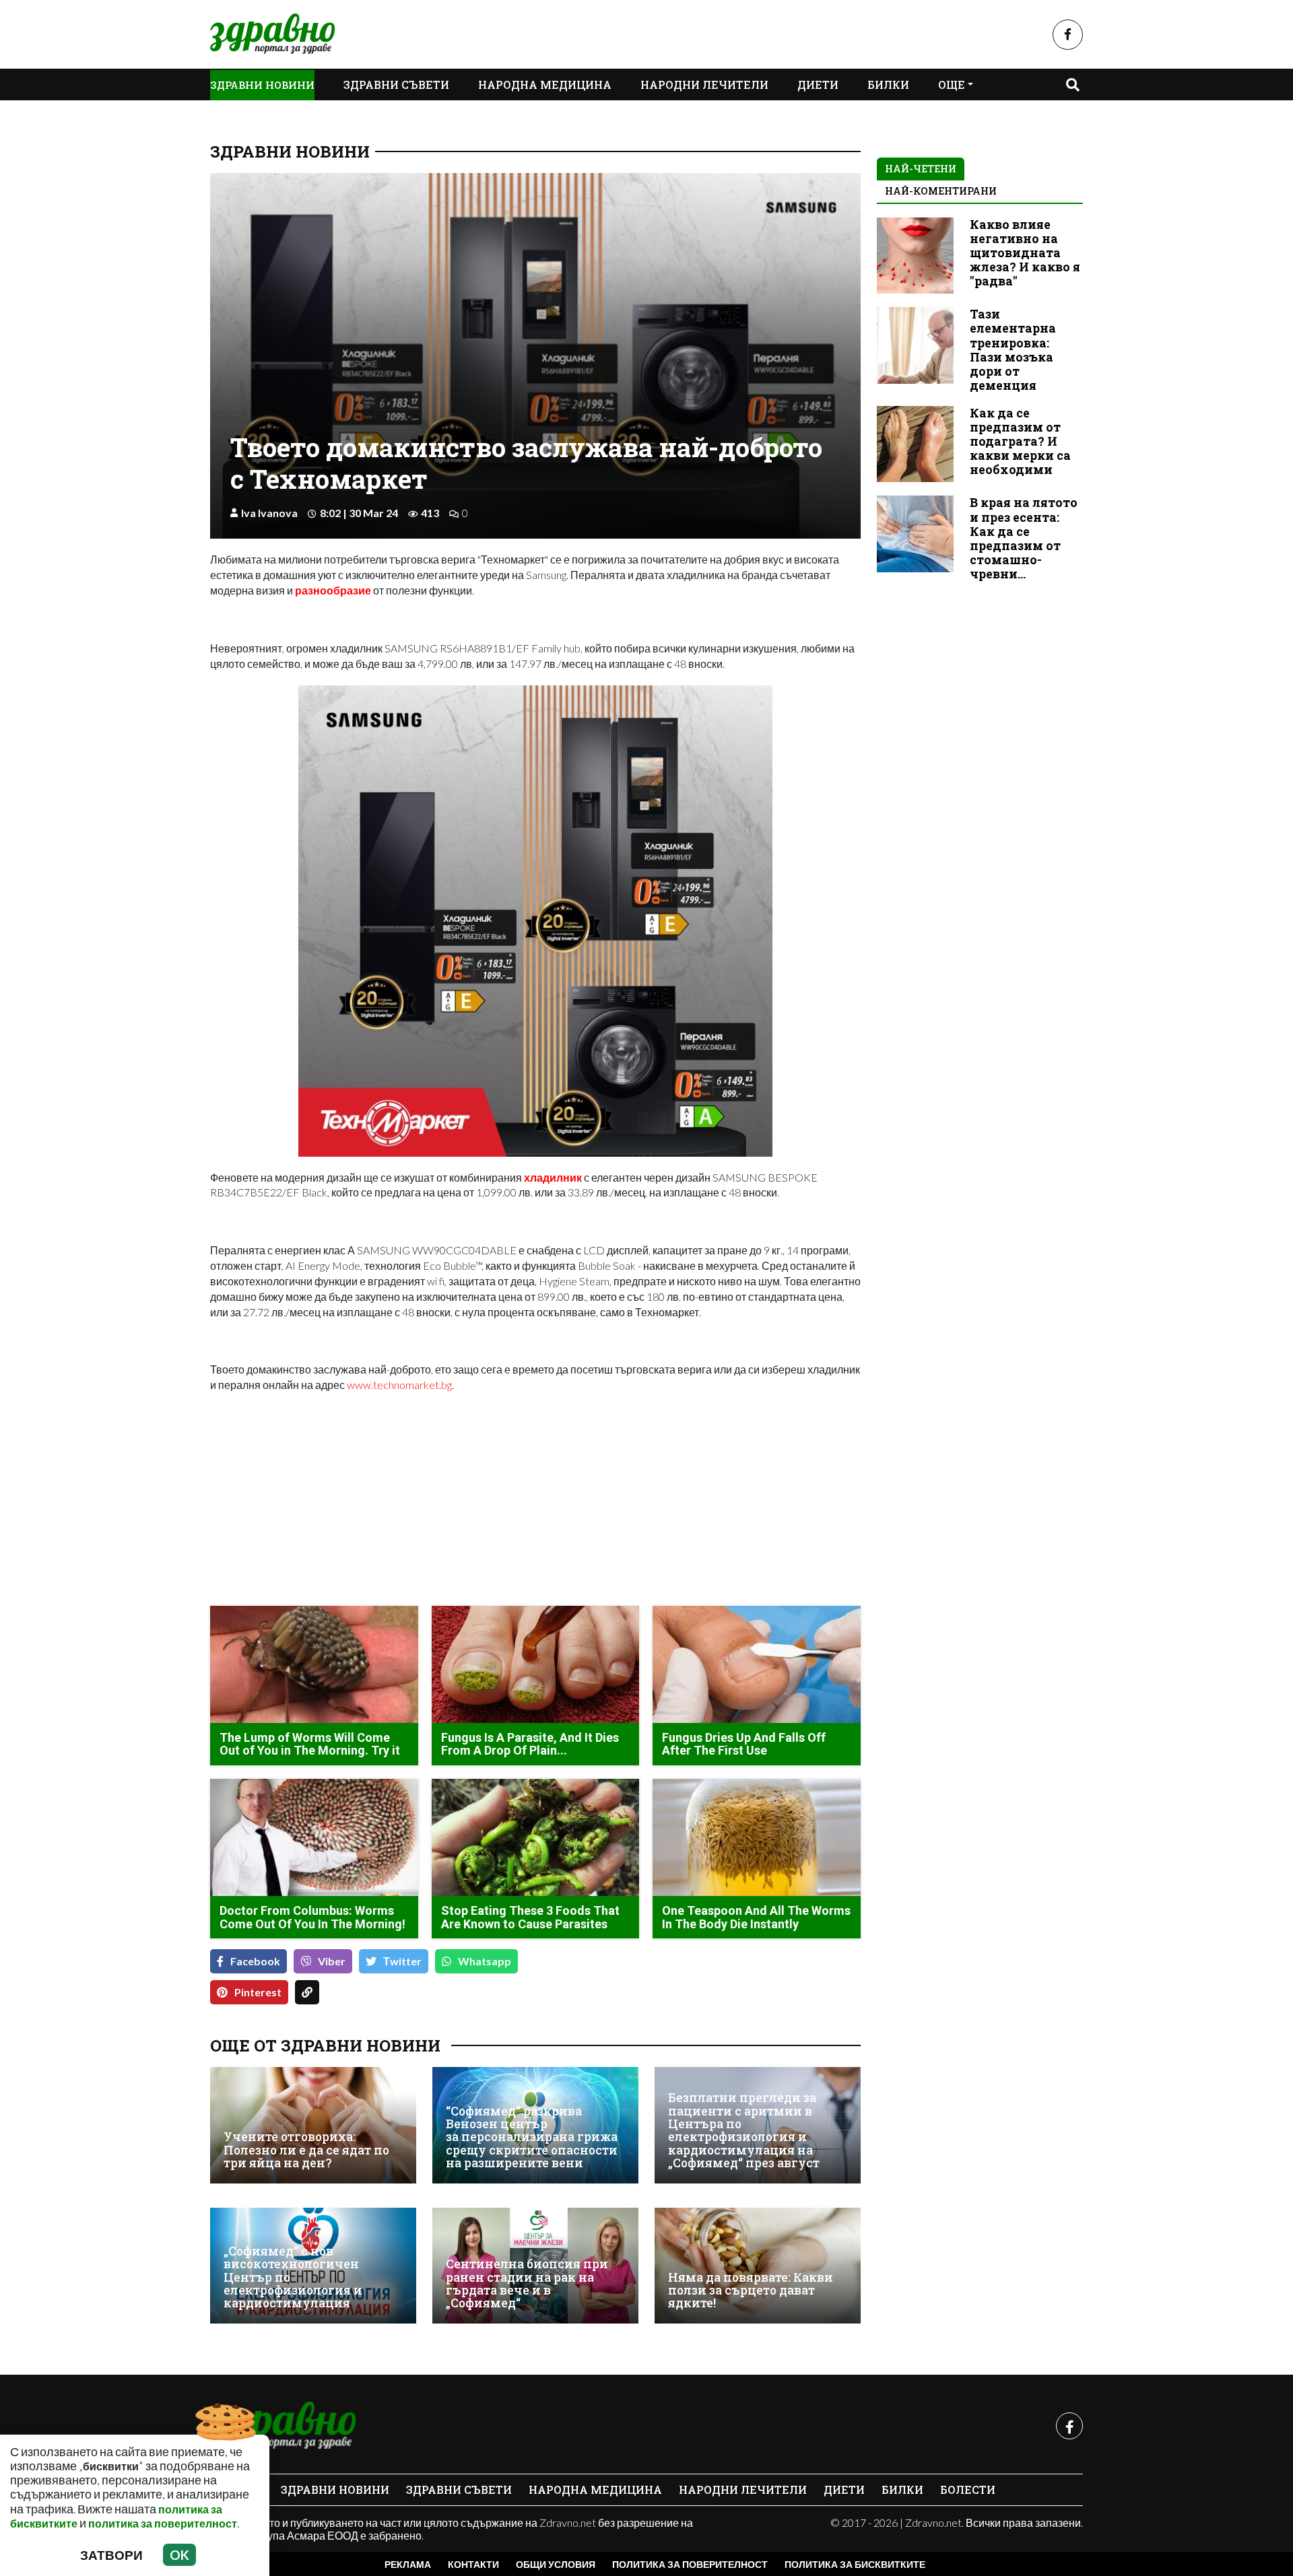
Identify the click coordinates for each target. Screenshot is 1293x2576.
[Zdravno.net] (283, 2426)
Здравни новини (262, 85)
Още (952, 84)
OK (179, 2555)
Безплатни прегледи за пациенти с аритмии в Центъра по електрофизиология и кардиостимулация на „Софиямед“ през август (744, 2130)
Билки (888, 84)
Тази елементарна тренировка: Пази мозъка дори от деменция (1013, 350)
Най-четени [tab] (921, 169)
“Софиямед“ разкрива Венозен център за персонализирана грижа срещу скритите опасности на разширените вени (532, 2137)
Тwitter (402, 1961)
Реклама (408, 2564)
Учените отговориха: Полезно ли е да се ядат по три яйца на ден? (306, 2150)
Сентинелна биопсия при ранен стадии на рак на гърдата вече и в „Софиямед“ (527, 2283)
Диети (818, 84)
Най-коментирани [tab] (941, 191)
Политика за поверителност (690, 2564)
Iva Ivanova (269, 513)
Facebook (255, 1961)
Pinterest (258, 1992)
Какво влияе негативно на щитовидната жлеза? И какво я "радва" (1025, 253)
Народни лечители (704, 84)
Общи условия (556, 2564)
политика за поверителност (163, 2523)
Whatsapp (485, 1961)
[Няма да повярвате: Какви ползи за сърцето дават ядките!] (758, 2266)
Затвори (111, 2555)
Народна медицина (545, 84)
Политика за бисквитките (855, 2564)
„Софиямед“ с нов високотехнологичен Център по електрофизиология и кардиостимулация (293, 2277)
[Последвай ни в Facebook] (1068, 35)
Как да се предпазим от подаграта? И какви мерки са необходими (1020, 441)
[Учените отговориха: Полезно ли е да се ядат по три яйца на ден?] (313, 2125)
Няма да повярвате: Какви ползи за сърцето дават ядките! (751, 2291)
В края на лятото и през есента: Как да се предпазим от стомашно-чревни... (1024, 538)
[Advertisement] (369, 1501)
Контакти (473, 2564)
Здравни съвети (396, 84)
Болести (968, 2489)
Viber (332, 1961)
